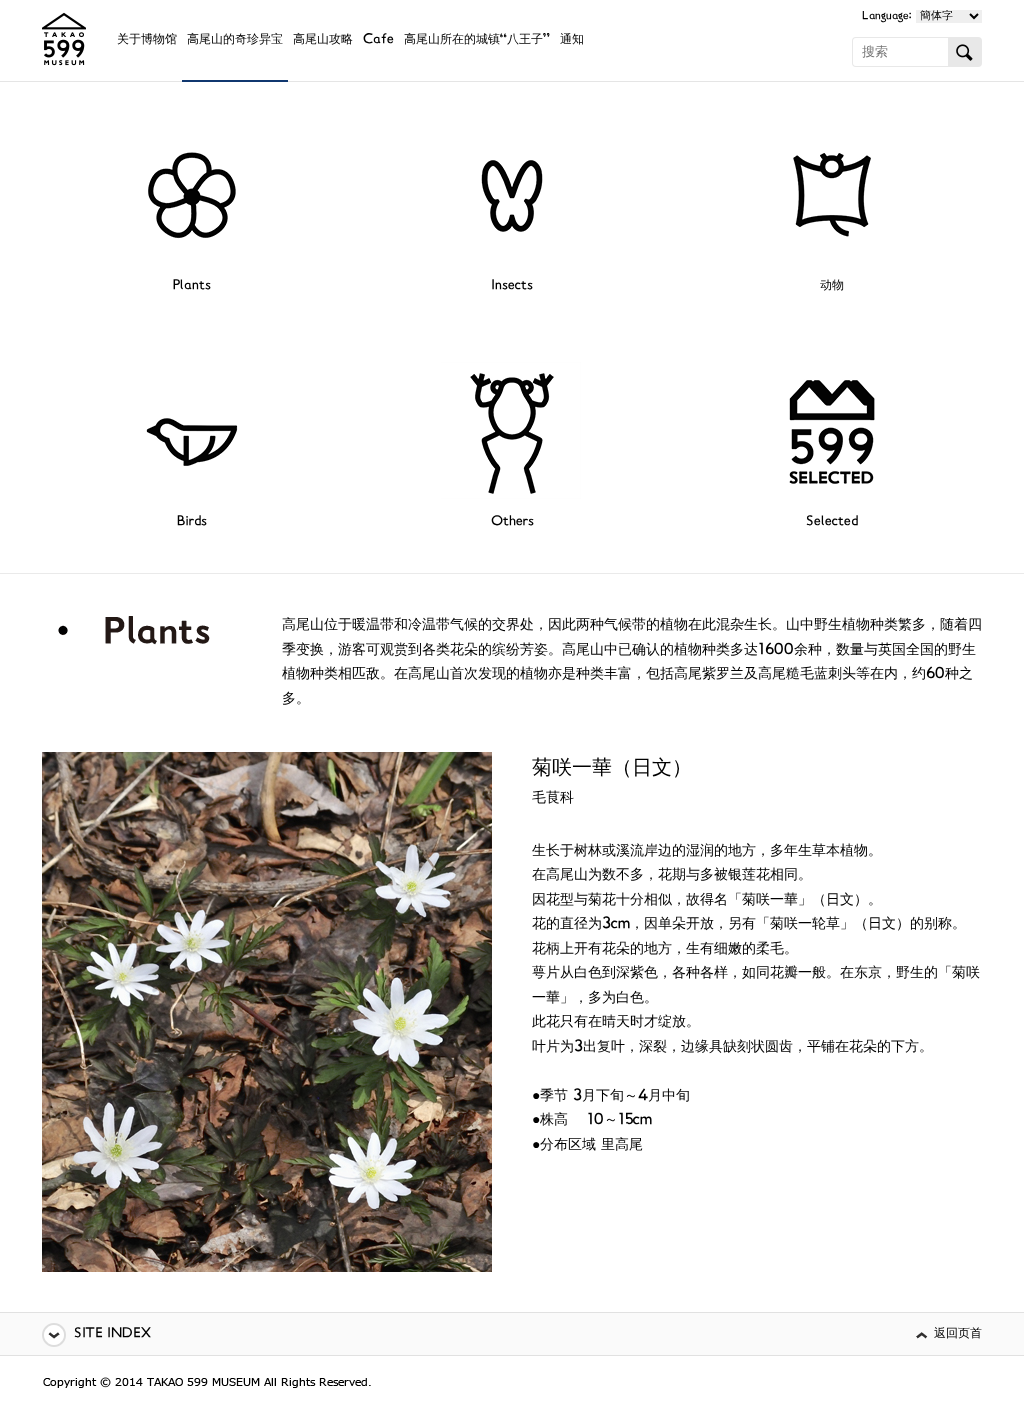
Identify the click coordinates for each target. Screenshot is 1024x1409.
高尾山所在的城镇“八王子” (477, 40)
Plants (192, 286)
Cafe (378, 40)
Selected (832, 522)
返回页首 (958, 1334)
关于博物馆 (147, 40)
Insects (512, 286)
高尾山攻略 (323, 40)
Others (512, 522)
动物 (832, 286)
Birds (192, 522)
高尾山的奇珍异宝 (235, 40)
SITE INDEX (112, 1334)
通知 (572, 40)
